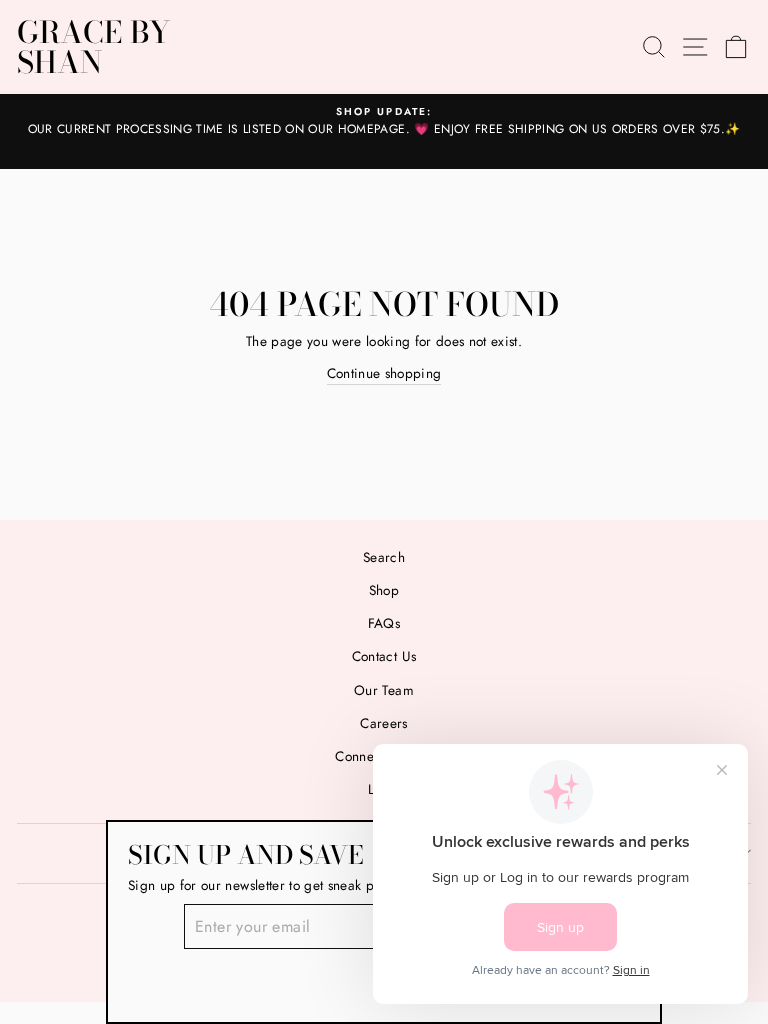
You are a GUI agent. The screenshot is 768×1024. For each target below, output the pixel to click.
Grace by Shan (94, 47)
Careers (383, 723)
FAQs (384, 623)
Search (384, 557)
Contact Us (384, 656)
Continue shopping (384, 373)
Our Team (384, 690)
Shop (384, 590)
